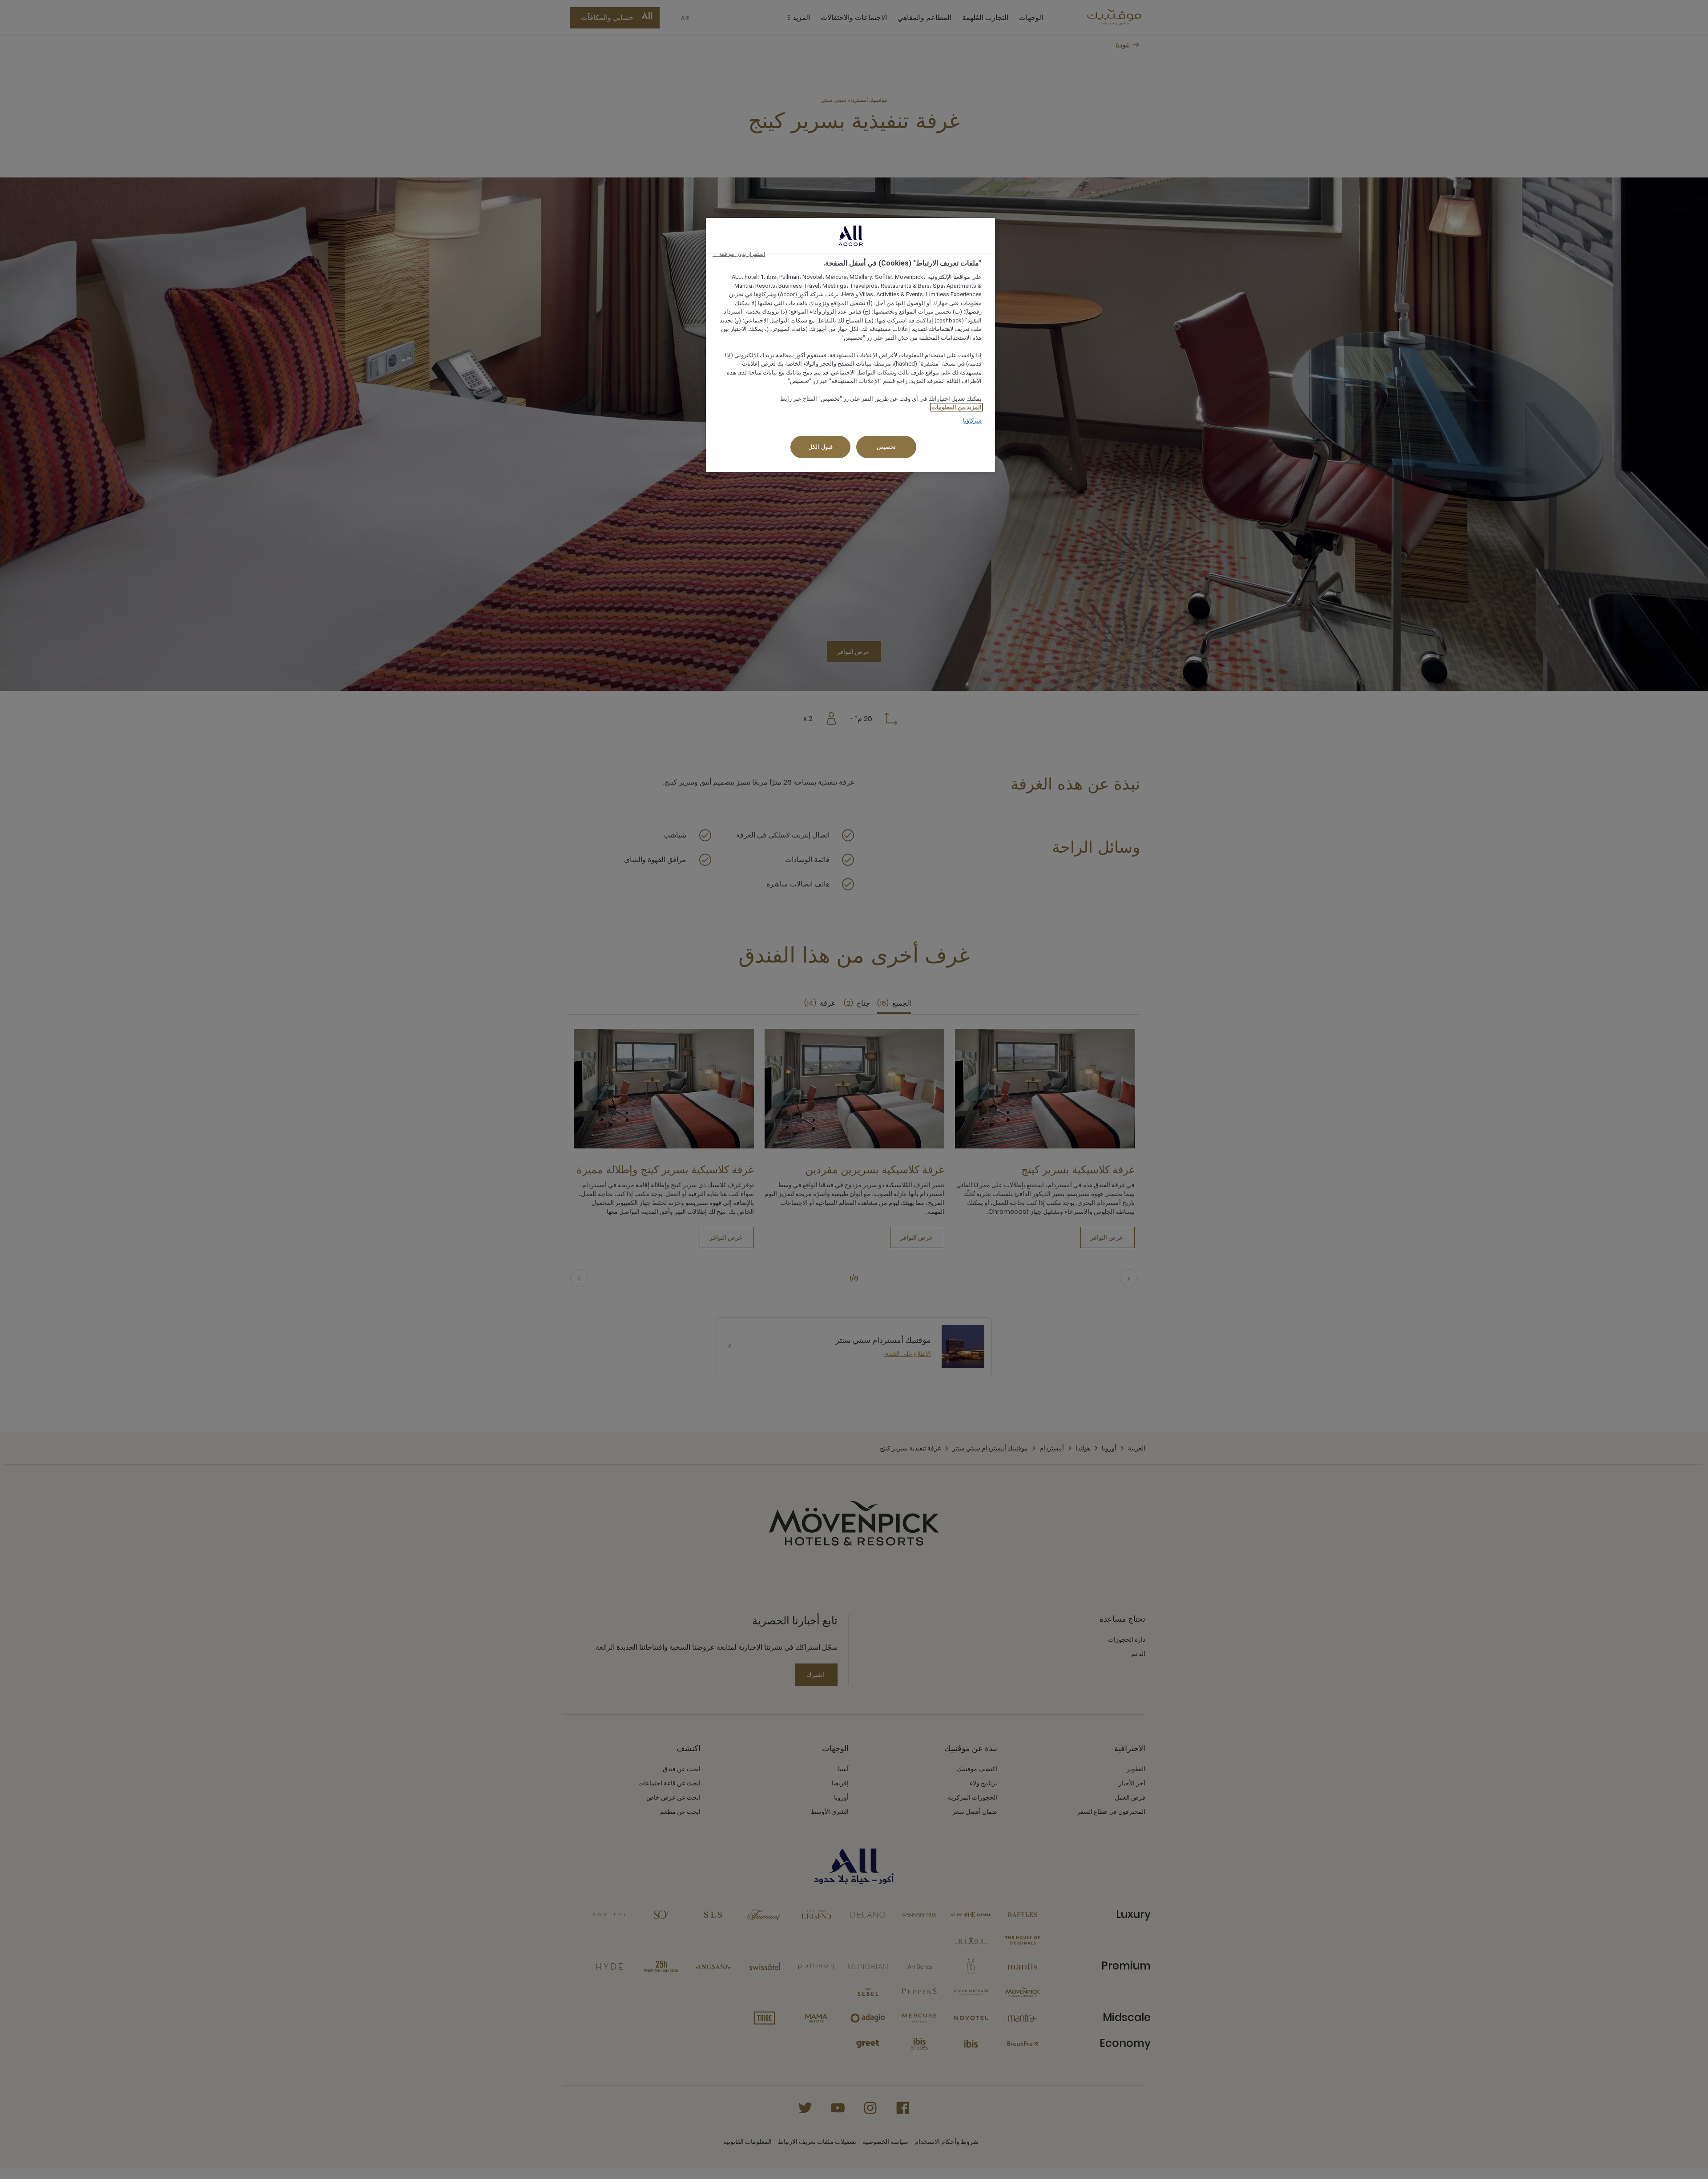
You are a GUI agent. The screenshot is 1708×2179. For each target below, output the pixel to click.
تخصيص (886, 447)
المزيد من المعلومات (957, 407)
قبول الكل (820, 447)
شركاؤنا (972, 421)
